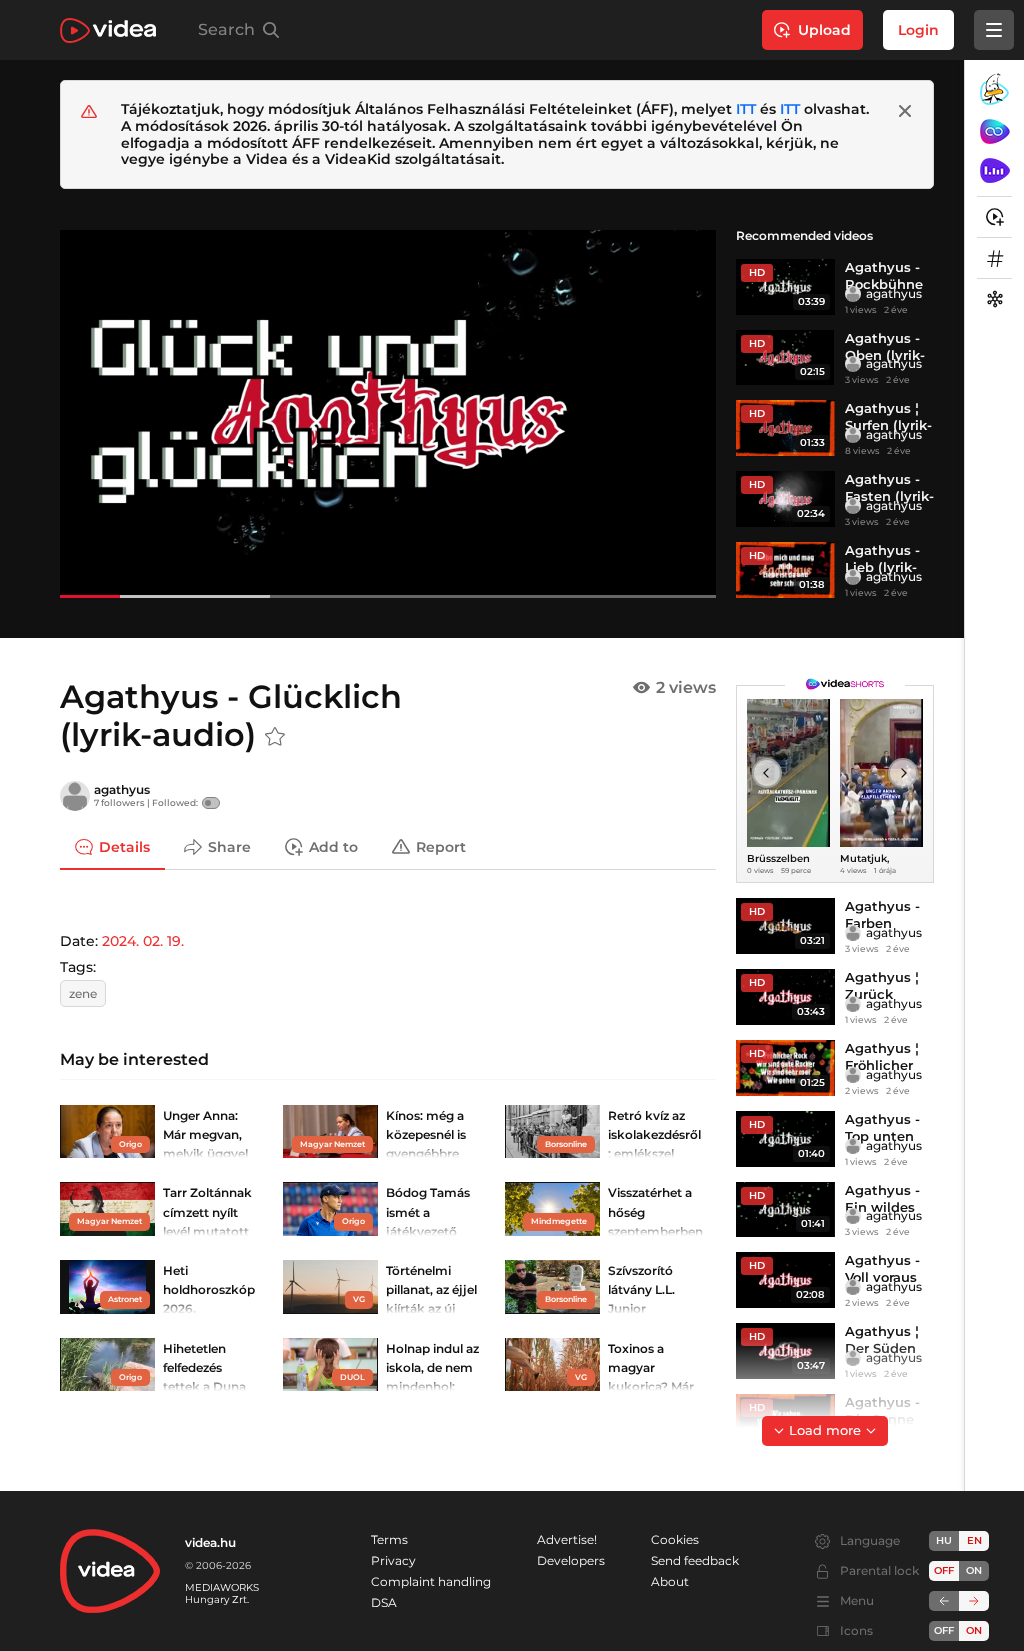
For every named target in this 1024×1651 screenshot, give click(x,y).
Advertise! (567, 1539)
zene (83, 993)
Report (441, 847)
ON (974, 1570)
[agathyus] (853, 294)
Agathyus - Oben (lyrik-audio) (885, 355)
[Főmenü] (994, 30)
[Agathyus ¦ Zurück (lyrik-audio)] (785, 997)
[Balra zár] (944, 1601)
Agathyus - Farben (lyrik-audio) (886, 923)
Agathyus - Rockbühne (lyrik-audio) (886, 284)
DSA (384, 1602)
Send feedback (695, 1560)
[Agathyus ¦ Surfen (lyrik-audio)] (785, 428)
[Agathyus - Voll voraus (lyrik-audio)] (785, 1280)
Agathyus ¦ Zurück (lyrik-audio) (886, 994)
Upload (824, 30)
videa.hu (210, 1542)
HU (944, 1540)
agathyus (894, 293)
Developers (571, 1560)
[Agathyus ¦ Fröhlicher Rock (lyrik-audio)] (785, 1068)
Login (918, 30)
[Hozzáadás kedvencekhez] (275, 737)
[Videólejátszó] (388, 413)
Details (124, 847)
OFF (944, 1630)
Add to (333, 847)
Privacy (393, 1560)
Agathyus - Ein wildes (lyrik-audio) (886, 1207)
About (670, 1581)
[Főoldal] (108, 30)
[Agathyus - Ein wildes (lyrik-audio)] (785, 1210)
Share (229, 847)
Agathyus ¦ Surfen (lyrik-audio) (888, 425)
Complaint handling (431, 1581)
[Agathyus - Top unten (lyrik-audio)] (785, 1139)
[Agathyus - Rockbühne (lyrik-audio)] (785, 287)
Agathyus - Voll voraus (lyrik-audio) (886, 1277)
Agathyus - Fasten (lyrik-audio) (889, 496)
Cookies (675, 1539)
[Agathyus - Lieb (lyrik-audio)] (785, 570)
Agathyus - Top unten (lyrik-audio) (886, 1136)
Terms (389, 1539)
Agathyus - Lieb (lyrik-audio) (882, 567)
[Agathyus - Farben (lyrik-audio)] (785, 926)
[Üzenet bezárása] (905, 111)
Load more (825, 1430)
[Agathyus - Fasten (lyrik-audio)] (785, 499)
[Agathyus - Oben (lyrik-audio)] (785, 358)
